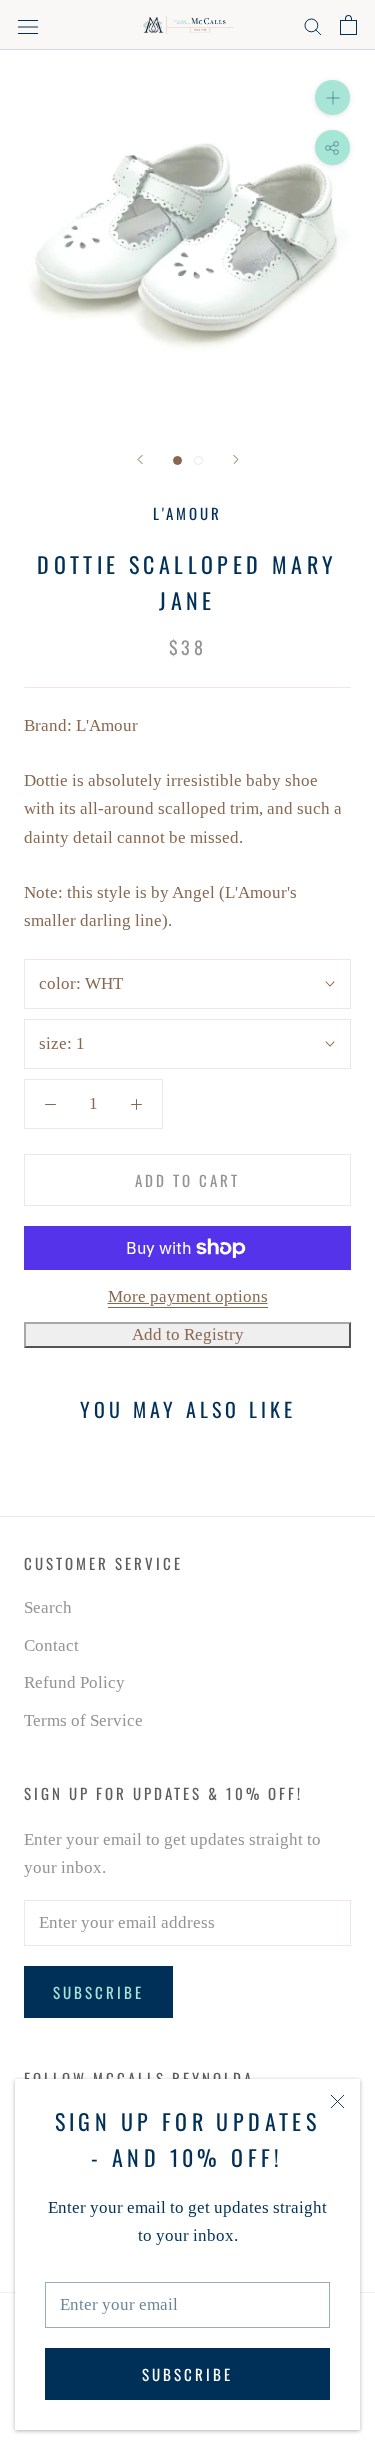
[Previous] (140, 459)
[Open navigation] (28, 25)
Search (48, 1607)
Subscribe (187, 2374)
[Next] (236, 459)
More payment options (188, 1296)
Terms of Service (83, 1720)
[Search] (313, 25)
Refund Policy (74, 1682)
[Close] (337, 2101)
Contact (51, 1645)
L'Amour (187, 513)
